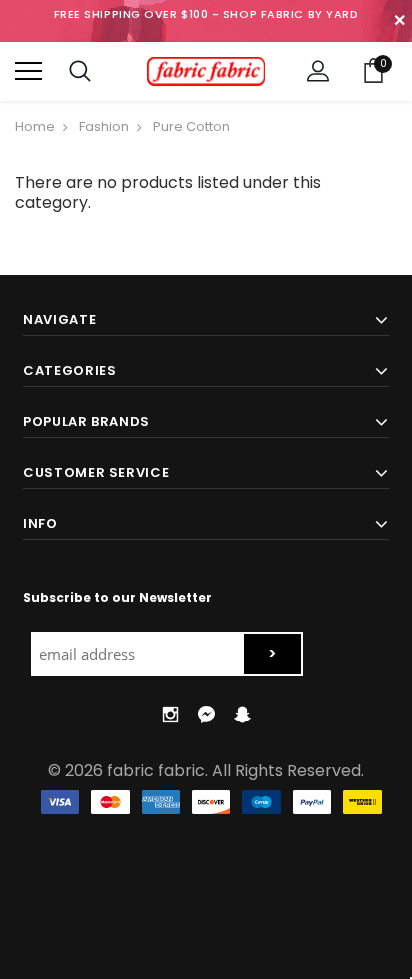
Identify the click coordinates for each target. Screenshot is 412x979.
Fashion (104, 126)
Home (35, 126)
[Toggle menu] (28, 71)
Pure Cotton (191, 126)
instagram (170, 714)
